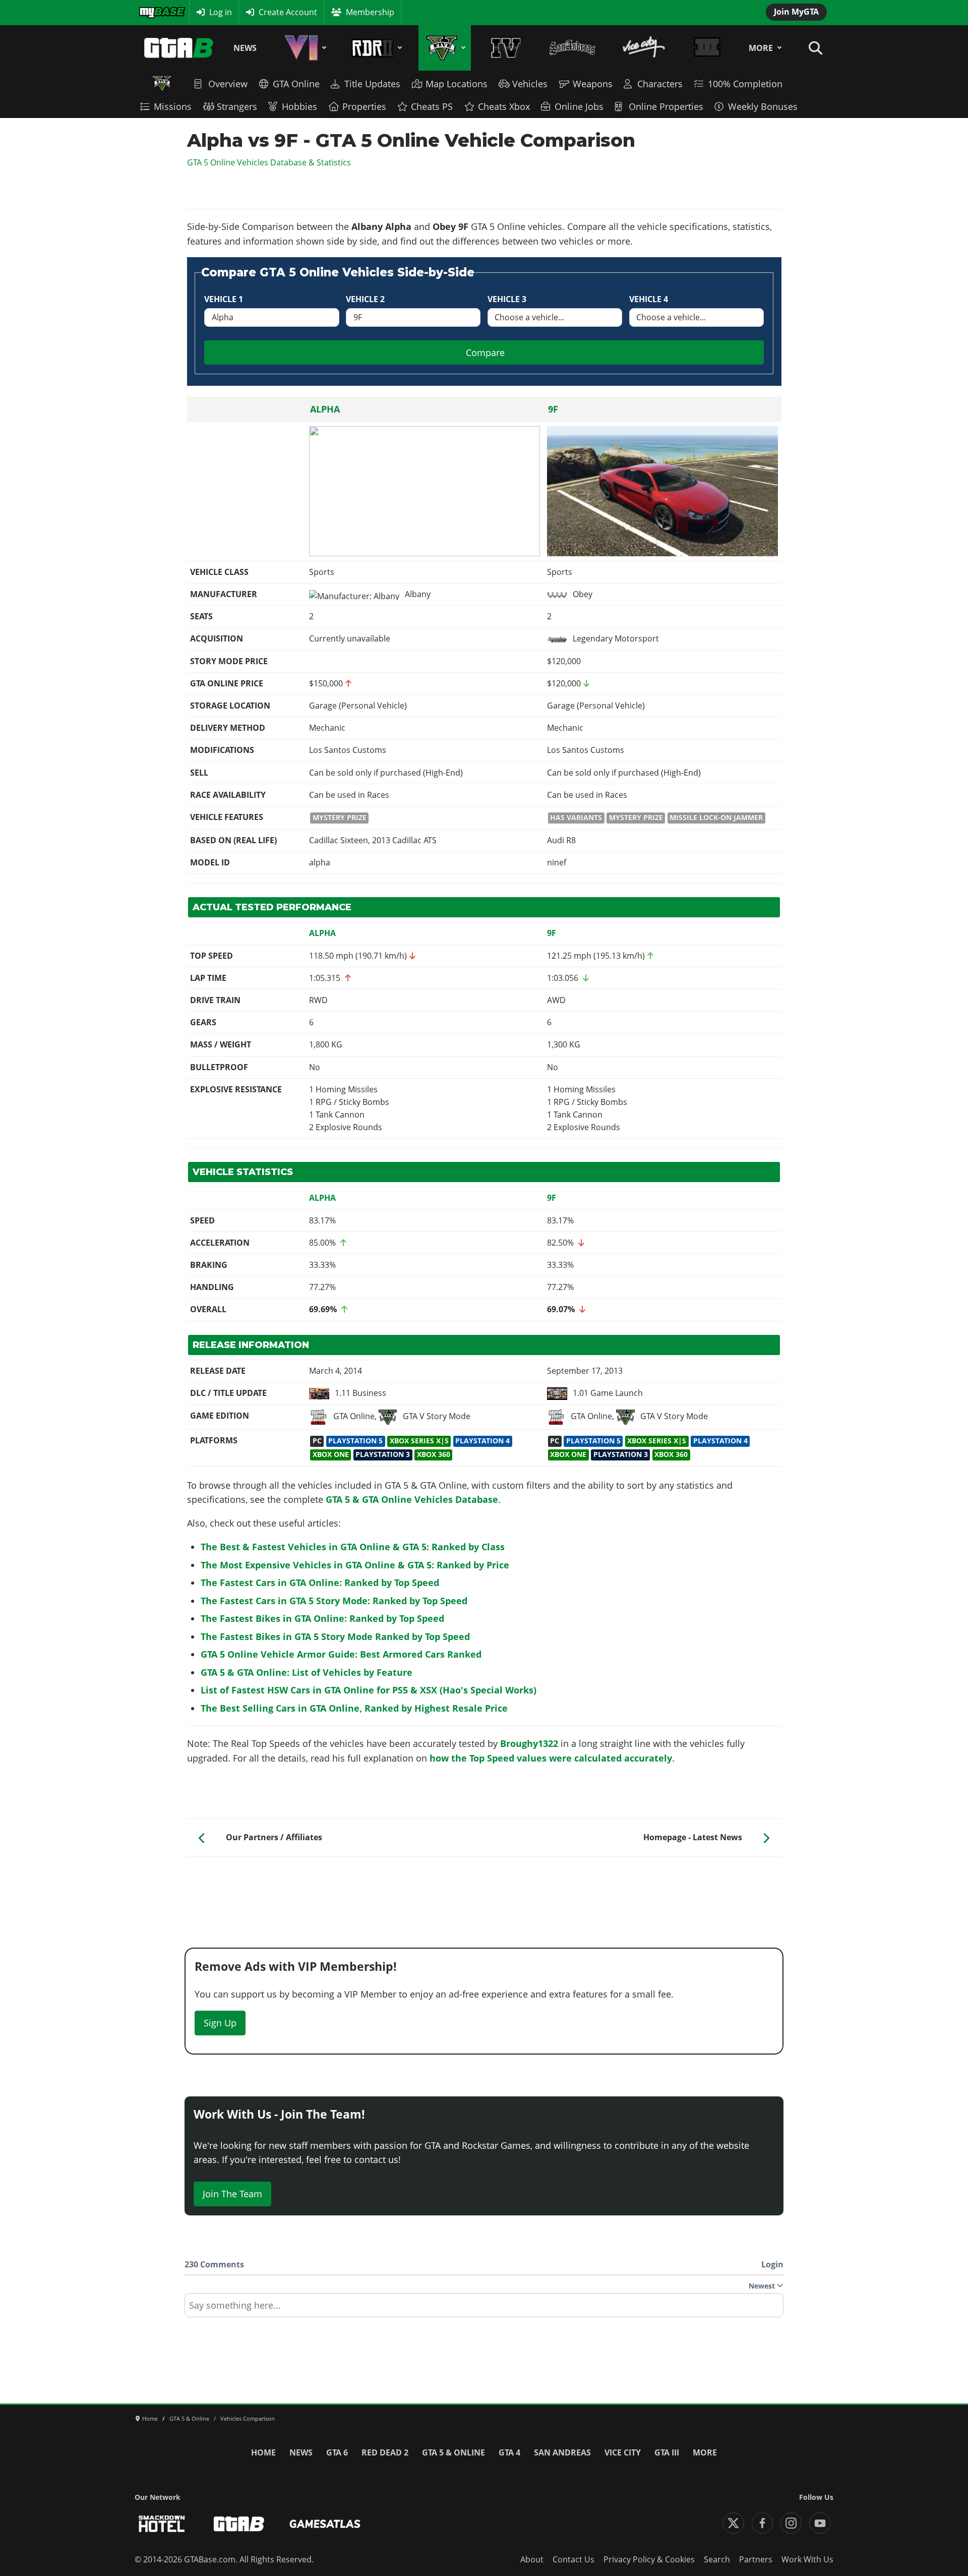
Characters (660, 84)
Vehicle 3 (507, 299)
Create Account (288, 12)
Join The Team (232, 2194)
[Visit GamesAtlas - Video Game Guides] (325, 2524)
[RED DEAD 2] (375, 48)
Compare (485, 353)
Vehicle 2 (365, 299)
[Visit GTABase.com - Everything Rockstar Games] (239, 2524)
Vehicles (530, 84)
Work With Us (807, 2559)
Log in (221, 12)
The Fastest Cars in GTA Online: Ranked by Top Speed (320, 1583)
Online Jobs (579, 106)
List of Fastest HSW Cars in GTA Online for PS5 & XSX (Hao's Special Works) (369, 1690)
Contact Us (573, 2559)
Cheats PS (432, 106)
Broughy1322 (529, 1743)
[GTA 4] (506, 48)
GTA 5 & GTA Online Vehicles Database (412, 1499)
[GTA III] (707, 48)
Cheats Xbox (504, 106)
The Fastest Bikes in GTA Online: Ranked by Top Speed (322, 1618)
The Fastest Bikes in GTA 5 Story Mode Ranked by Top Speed (335, 1636)
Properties (364, 106)
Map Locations (457, 84)
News (245, 48)
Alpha (325, 409)
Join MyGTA (796, 12)
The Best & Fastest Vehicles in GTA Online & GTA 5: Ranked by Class (353, 1547)
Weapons (593, 84)
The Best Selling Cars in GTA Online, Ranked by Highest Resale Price (354, 1708)
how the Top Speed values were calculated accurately (551, 1758)
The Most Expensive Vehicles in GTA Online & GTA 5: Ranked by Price (355, 1565)
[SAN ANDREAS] (572, 48)
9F (553, 409)
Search (717, 2559)
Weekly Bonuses (763, 106)
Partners (756, 2559)
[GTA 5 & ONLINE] (444, 48)
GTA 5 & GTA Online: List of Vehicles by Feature (307, 1672)
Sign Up (220, 2023)
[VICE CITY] (644, 48)
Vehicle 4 (649, 299)
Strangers (237, 106)
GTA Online (296, 84)
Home (263, 2452)
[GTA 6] (304, 48)
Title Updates (372, 84)
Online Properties (666, 106)
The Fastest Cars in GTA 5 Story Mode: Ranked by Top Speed (334, 1601)
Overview (228, 84)
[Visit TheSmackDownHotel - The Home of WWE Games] (162, 2524)
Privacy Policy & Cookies (649, 2559)
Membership (370, 12)
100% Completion (745, 84)
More (761, 48)
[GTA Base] (179, 48)
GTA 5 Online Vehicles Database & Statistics (269, 162)
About (532, 2559)
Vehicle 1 (224, 299)
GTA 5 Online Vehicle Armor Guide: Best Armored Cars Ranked (341, 1654)
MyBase (153, 12)
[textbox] (484, 2309)
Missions (173, 106)
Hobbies (299, 106)
